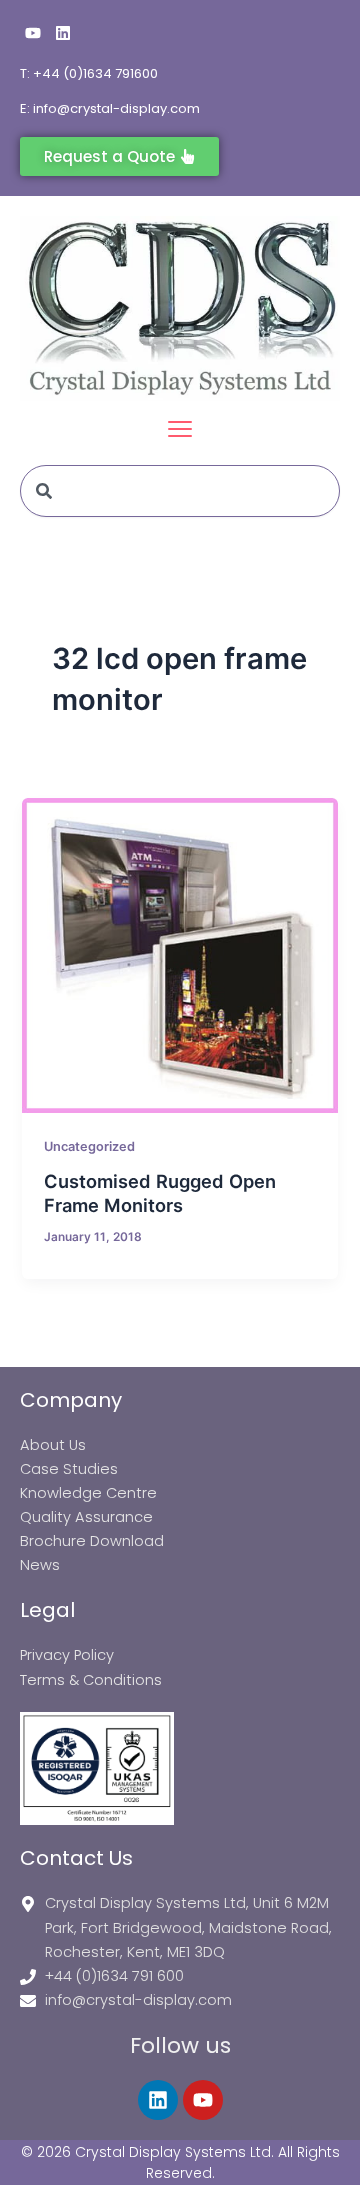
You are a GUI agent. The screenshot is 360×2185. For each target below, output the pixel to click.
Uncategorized (89, 1146)
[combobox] (180, 491)
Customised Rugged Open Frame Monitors (160, 1193)
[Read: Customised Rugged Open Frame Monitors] (179, 955)
